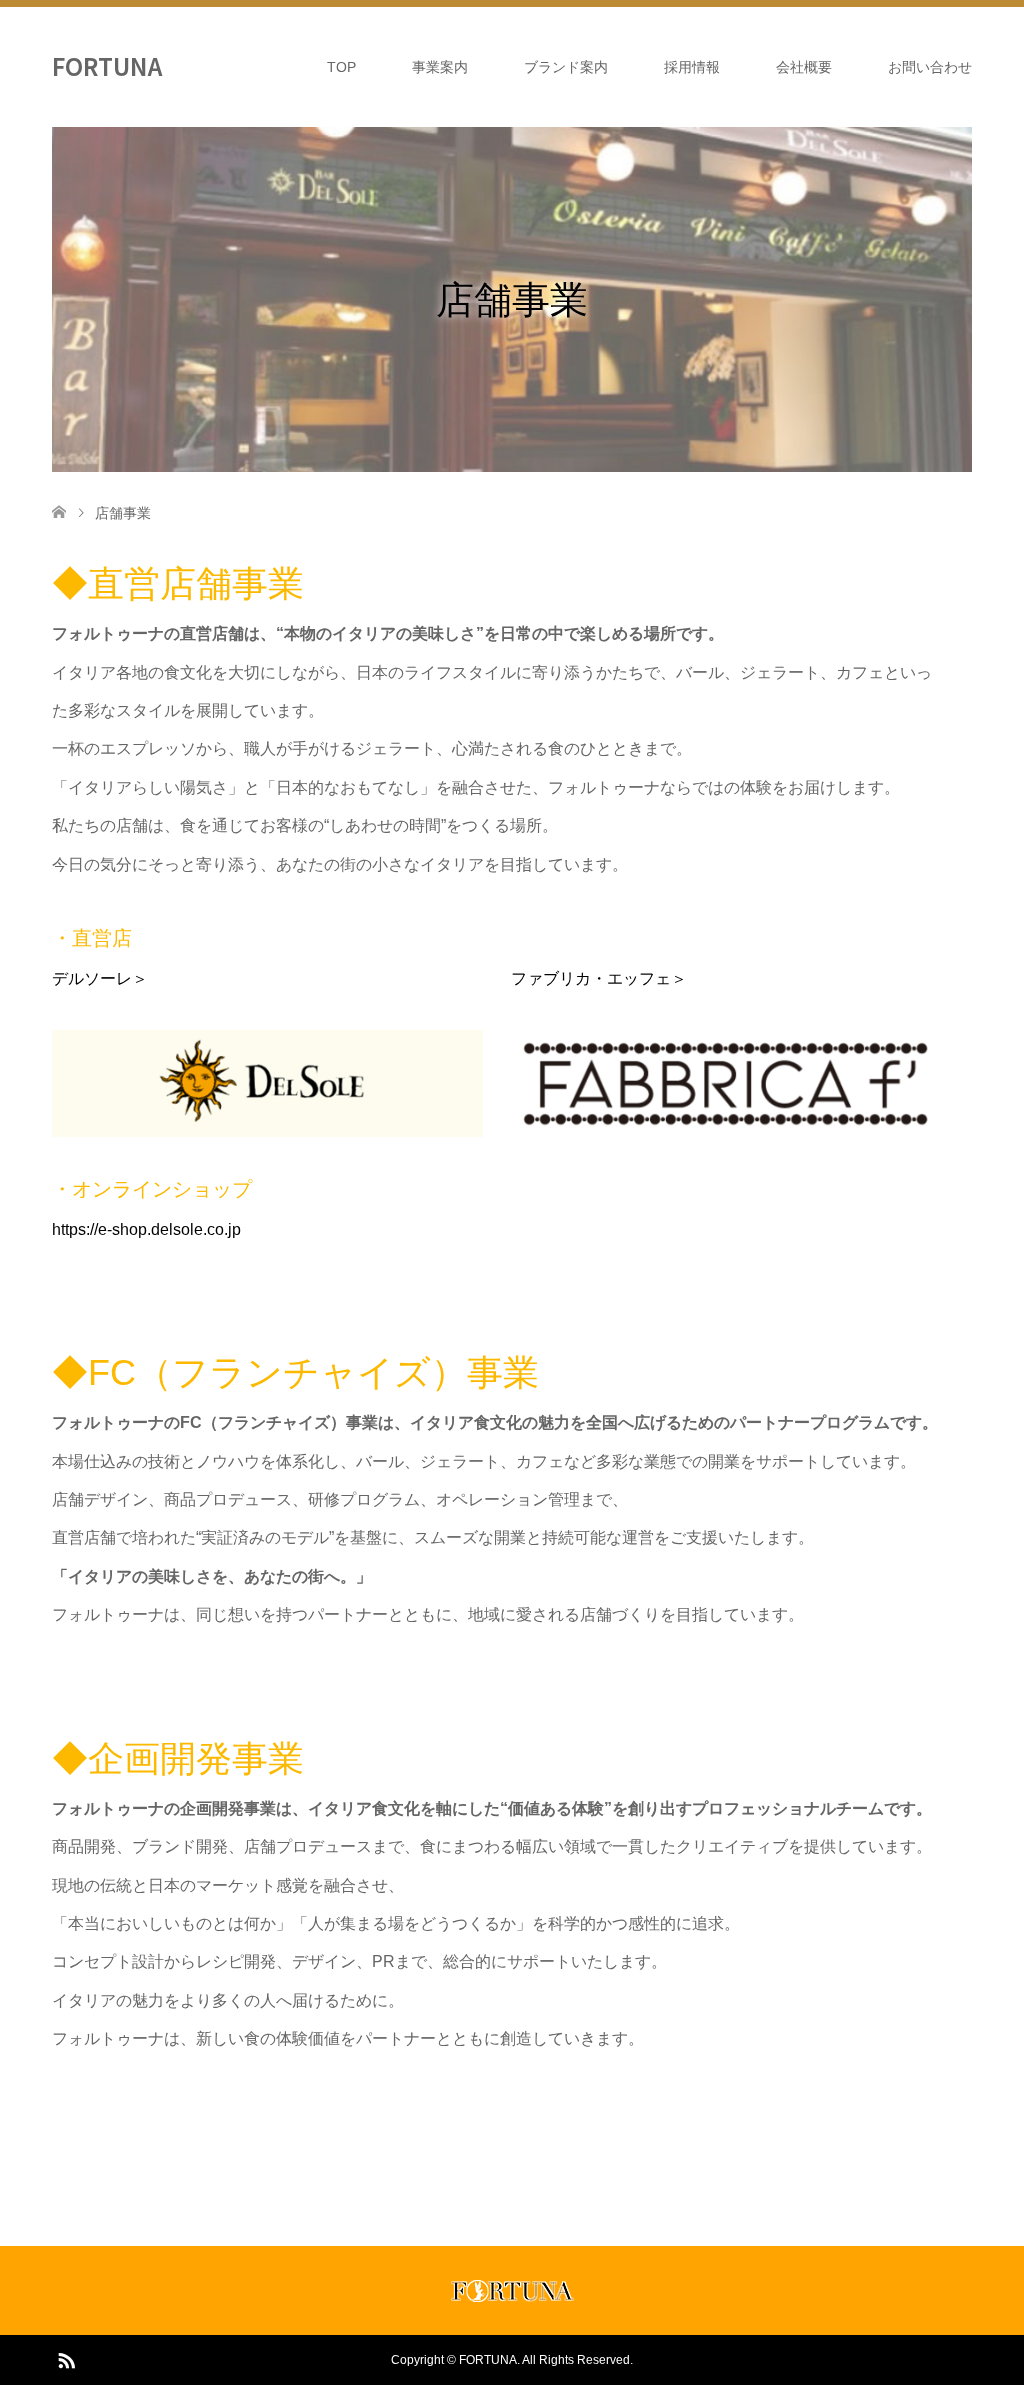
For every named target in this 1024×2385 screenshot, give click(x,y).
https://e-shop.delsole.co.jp (146, 1229)
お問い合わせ (930, 67)
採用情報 (692, 67)
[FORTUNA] (512, 2297)
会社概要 (804, 67)
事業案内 (440, 67)
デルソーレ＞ (100, 978)
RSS (66, 2359)
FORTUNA (107, 65)
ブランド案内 (566, 67)
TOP (341, 67)
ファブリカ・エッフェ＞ (599, 978)
